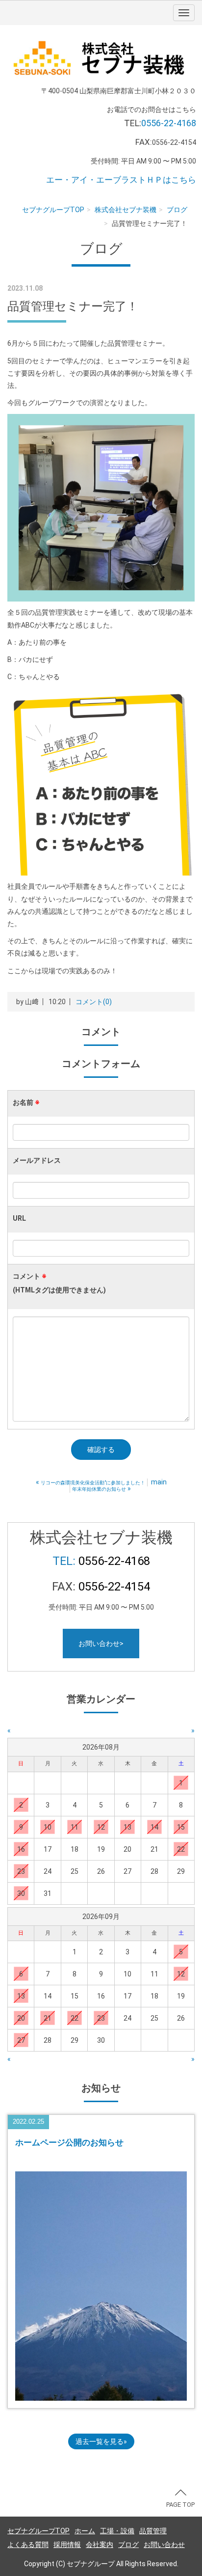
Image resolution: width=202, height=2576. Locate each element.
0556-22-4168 (169, 123)
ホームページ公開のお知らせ (69, 2142)
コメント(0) (94, 1002)
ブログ (177, 210)
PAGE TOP (180, 2505)
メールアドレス (37, 1160)
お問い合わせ (164, 2545)
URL (19, 1218)
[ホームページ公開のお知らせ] (101, 2285)
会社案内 (100, 2545)
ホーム (85, 2531)
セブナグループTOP (53, 210)
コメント (59, 1283)
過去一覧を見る (100, 2441)
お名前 (26, 1102)
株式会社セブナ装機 (126, 210)
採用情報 (67, 2545)
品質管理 (153, 2531)
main (159, 1482)
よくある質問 (28, 2545)
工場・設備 (117, 2531)
